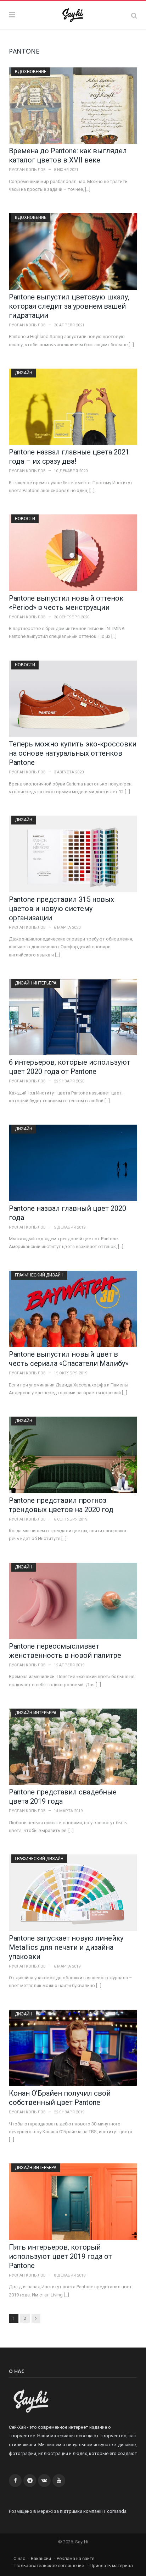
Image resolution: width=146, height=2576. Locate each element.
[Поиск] (134, 15)
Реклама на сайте (75, 2558)
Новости (25, 519)
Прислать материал (111, 2566)
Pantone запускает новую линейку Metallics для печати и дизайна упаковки (66, 1947)
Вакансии (41, 2558)
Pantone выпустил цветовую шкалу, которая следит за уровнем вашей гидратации (69, 306)
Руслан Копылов (27, 170)
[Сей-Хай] (73, 14)
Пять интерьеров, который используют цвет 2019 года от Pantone (60, 2256)
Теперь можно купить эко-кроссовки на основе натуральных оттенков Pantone (73, 753)
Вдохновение (31, 72)
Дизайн (24, 373)
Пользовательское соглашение (49, 2566)
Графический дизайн (39, 1275)
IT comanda (114, 2511)
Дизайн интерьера (36, 983)
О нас (19, 2558)
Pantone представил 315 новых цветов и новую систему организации (61, 909)
